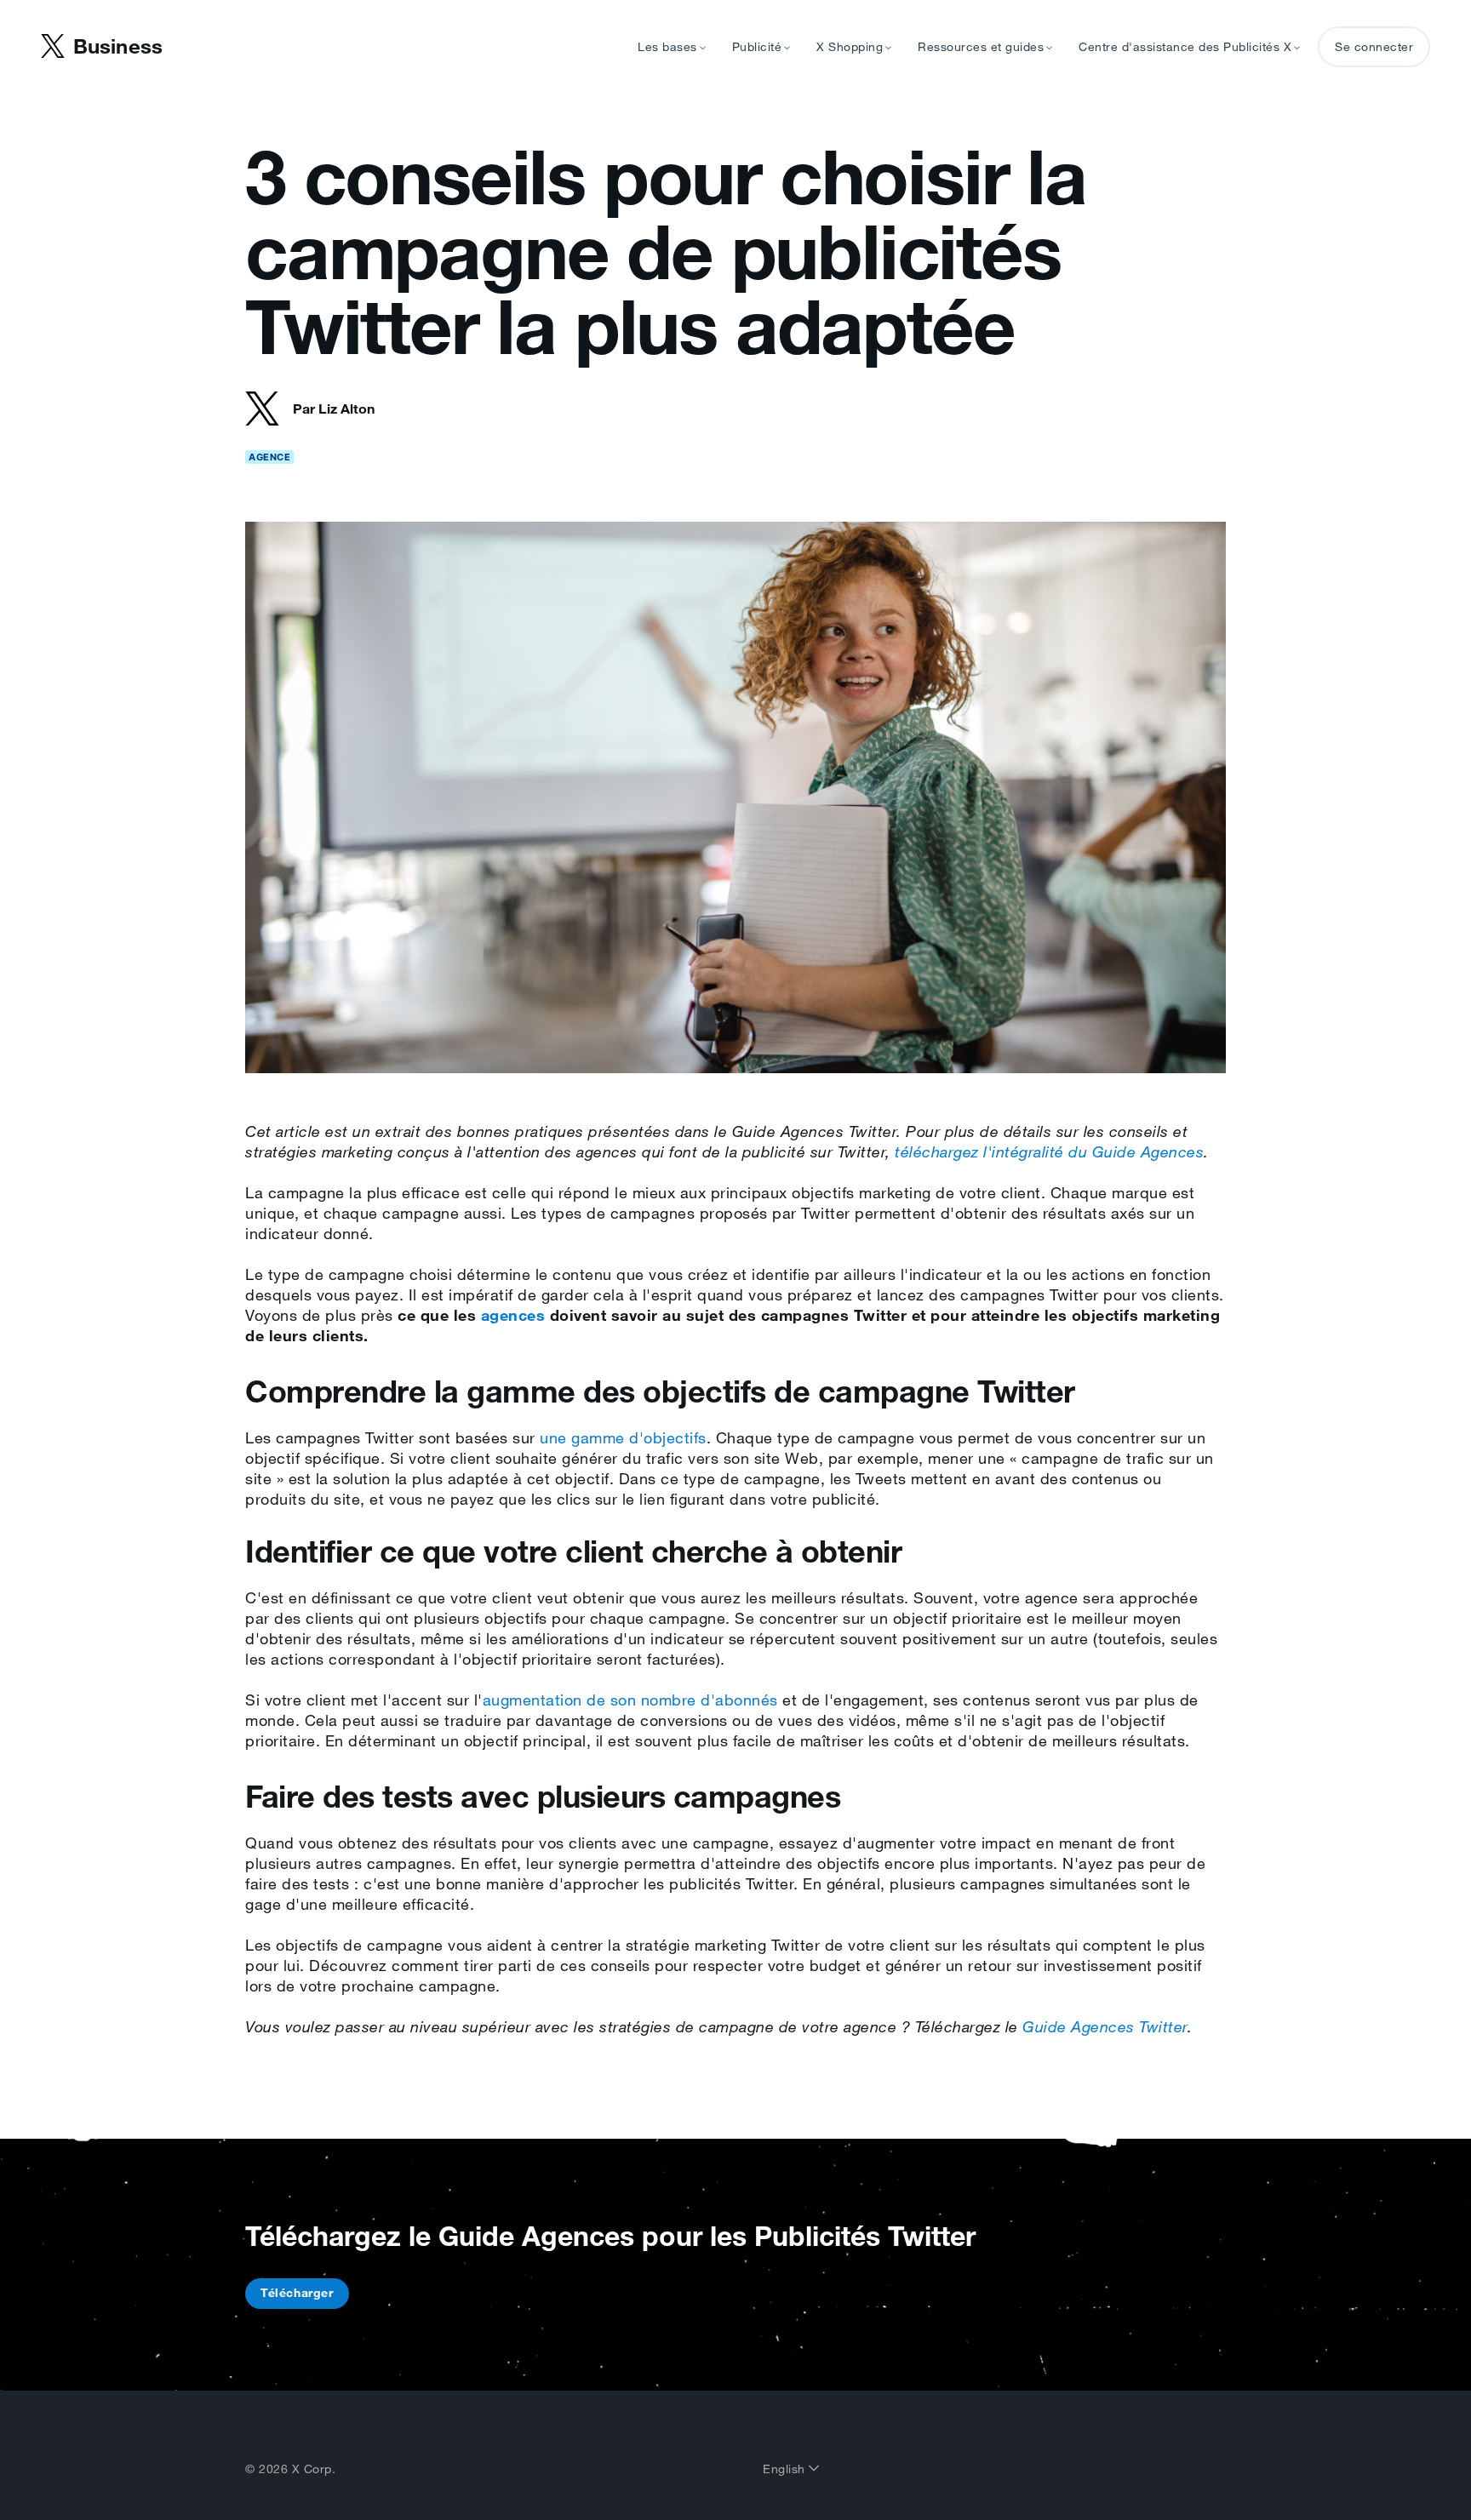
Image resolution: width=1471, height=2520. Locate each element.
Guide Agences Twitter (1105, 2026)
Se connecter (1374, 47)
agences (513, 1315)
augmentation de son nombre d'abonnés (630, 1700)
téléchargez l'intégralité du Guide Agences (1049, 1151)
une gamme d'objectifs (623, 1437)
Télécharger (297, 2293)
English (786, 2469)
